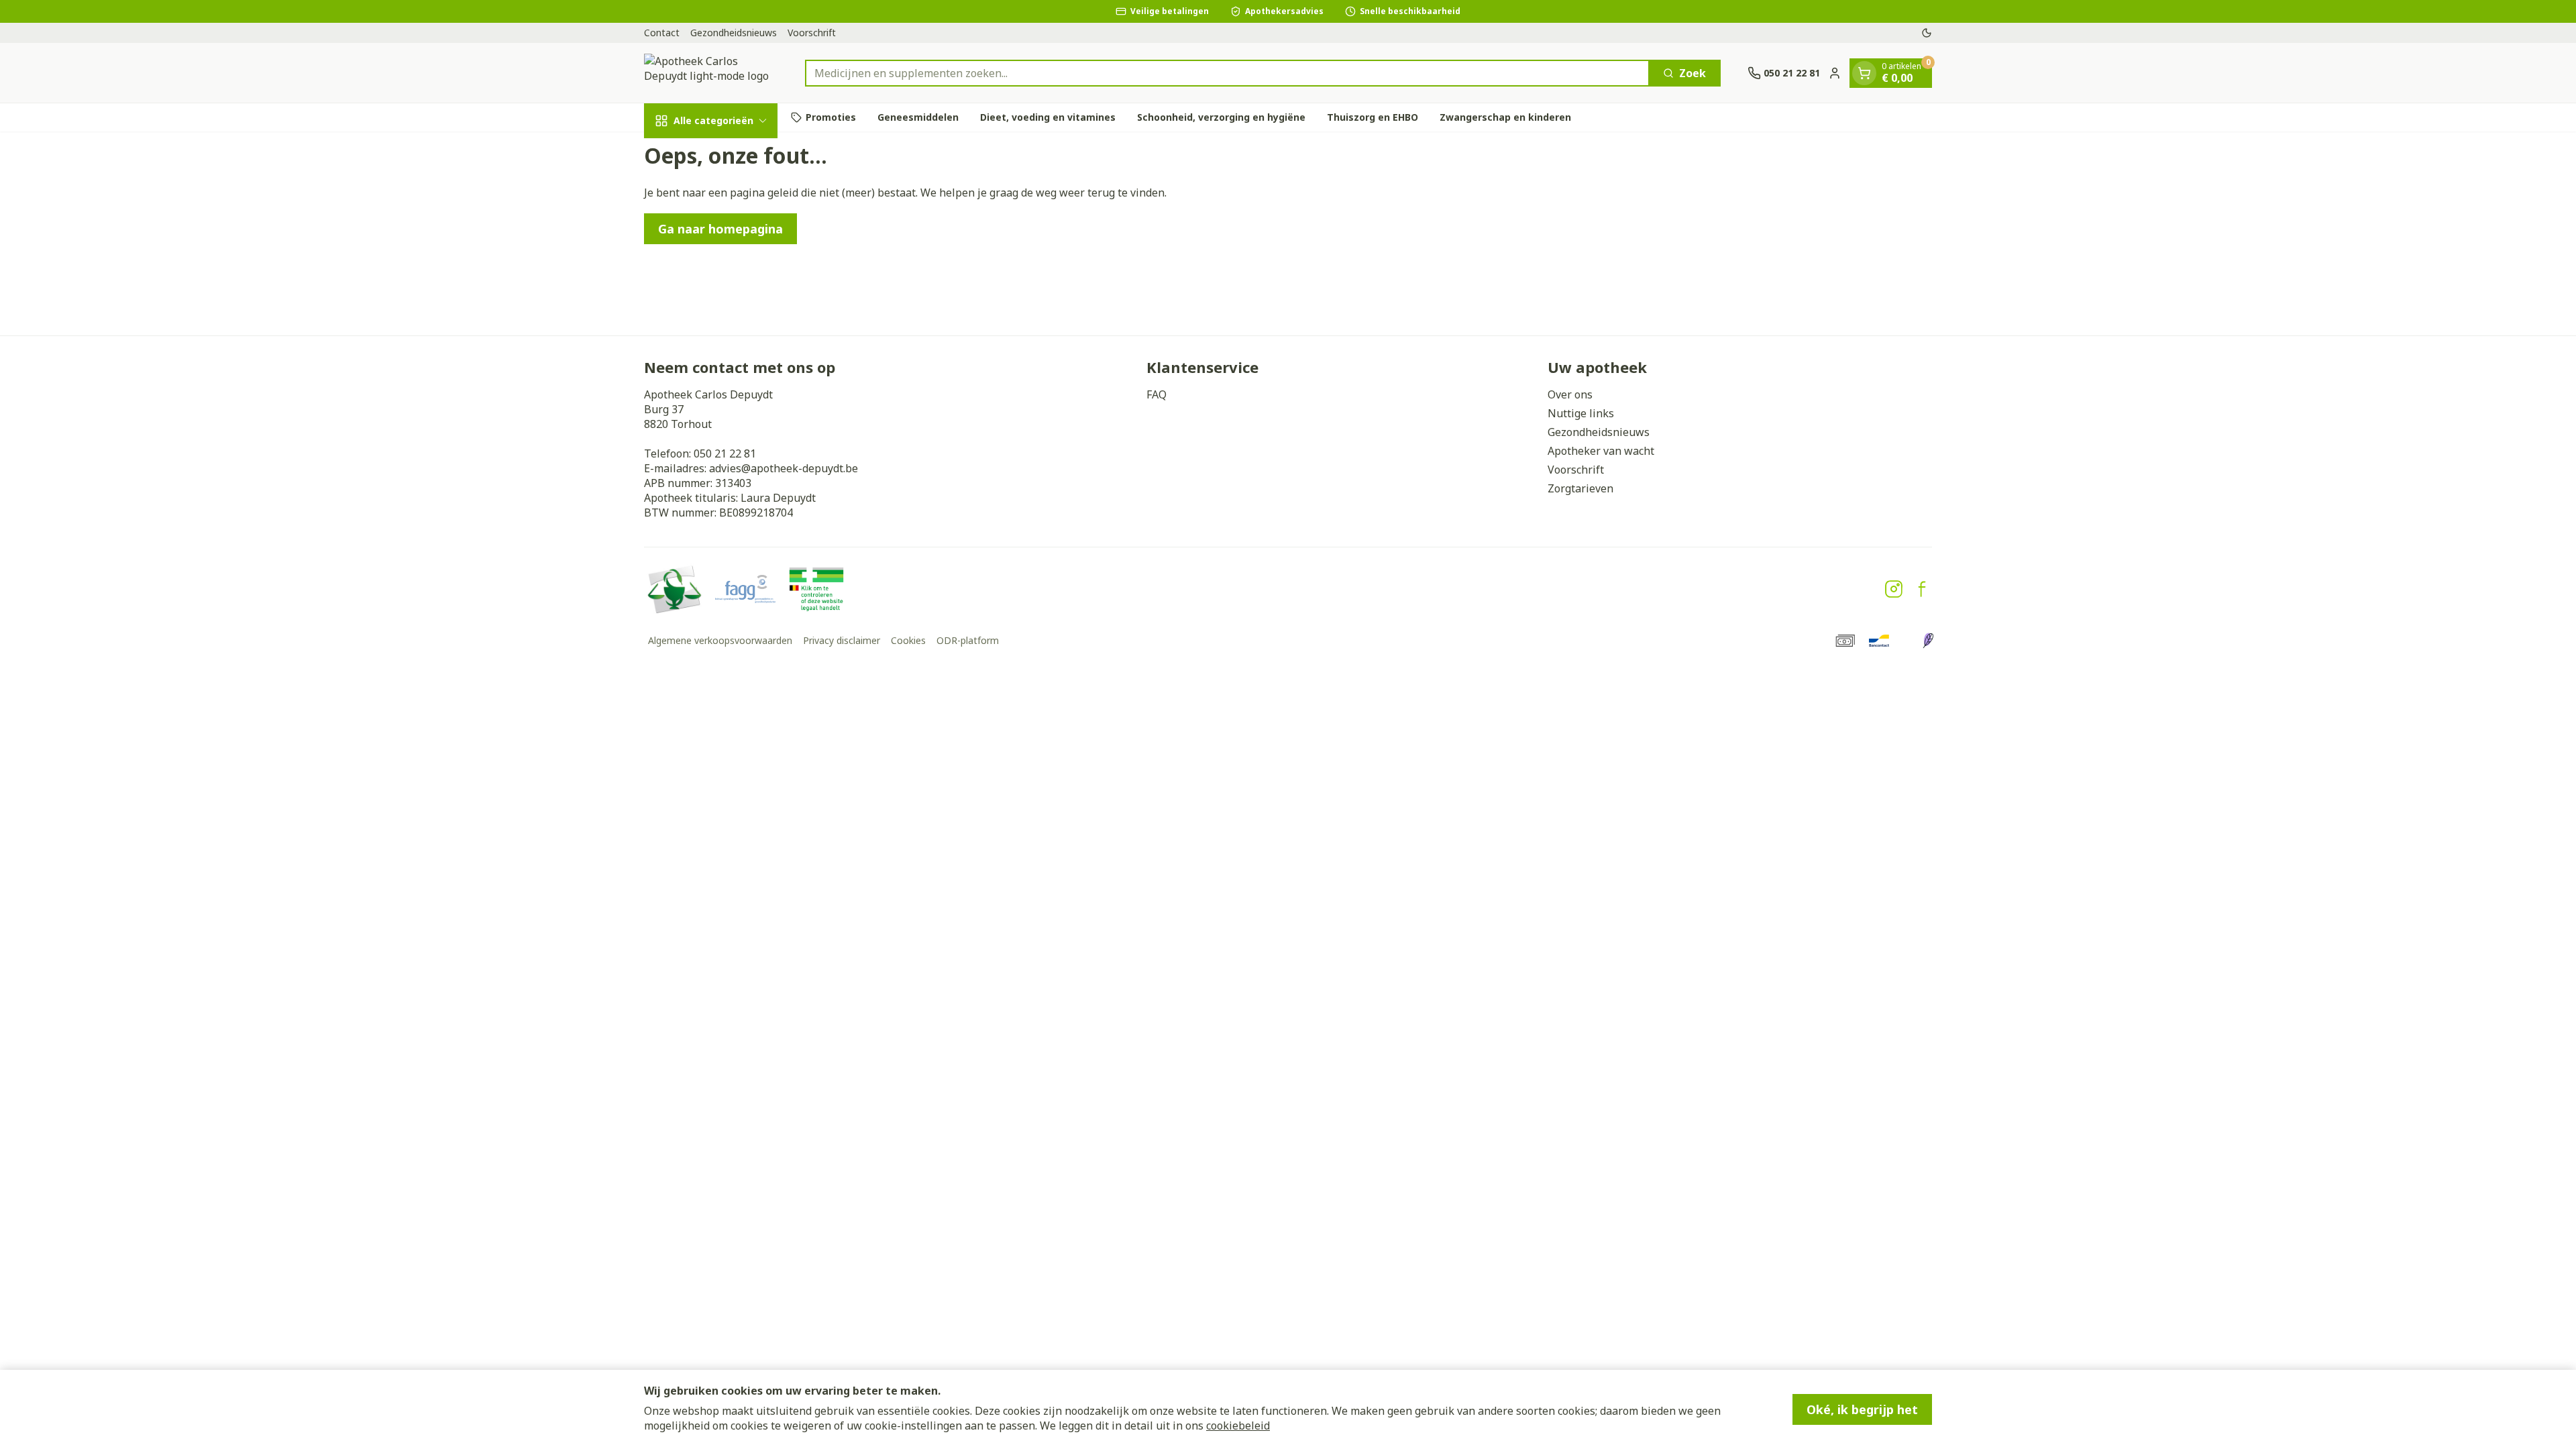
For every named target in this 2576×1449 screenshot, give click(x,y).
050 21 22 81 (725, 453)
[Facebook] (1922, 589)
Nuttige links (1581, 413)
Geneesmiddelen (918, 117)
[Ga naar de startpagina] (711, 73)
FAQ (1157, 394)
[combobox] (1227, 73)
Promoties (831, 117)
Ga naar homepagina (720, 229)
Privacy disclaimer (842, 640)
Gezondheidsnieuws (734, 33)
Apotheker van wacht (1601, 451)
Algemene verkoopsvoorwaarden (720, 640)
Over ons (1570, 394)
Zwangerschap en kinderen (1505, 117)
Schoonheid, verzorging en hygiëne (1221, 117)
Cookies (908, 640)
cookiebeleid (1238, 1426)
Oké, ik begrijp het (1862, 1409)
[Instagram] (1894, 589)
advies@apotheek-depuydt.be (784, 468)
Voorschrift (812, 33)
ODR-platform (968, 640)
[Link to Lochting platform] (1928, 641)
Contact (662, 33)
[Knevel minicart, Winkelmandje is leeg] (1864, 73)
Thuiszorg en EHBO (1373, 117)
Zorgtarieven (1580, 488)
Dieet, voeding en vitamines (1048, 117)
